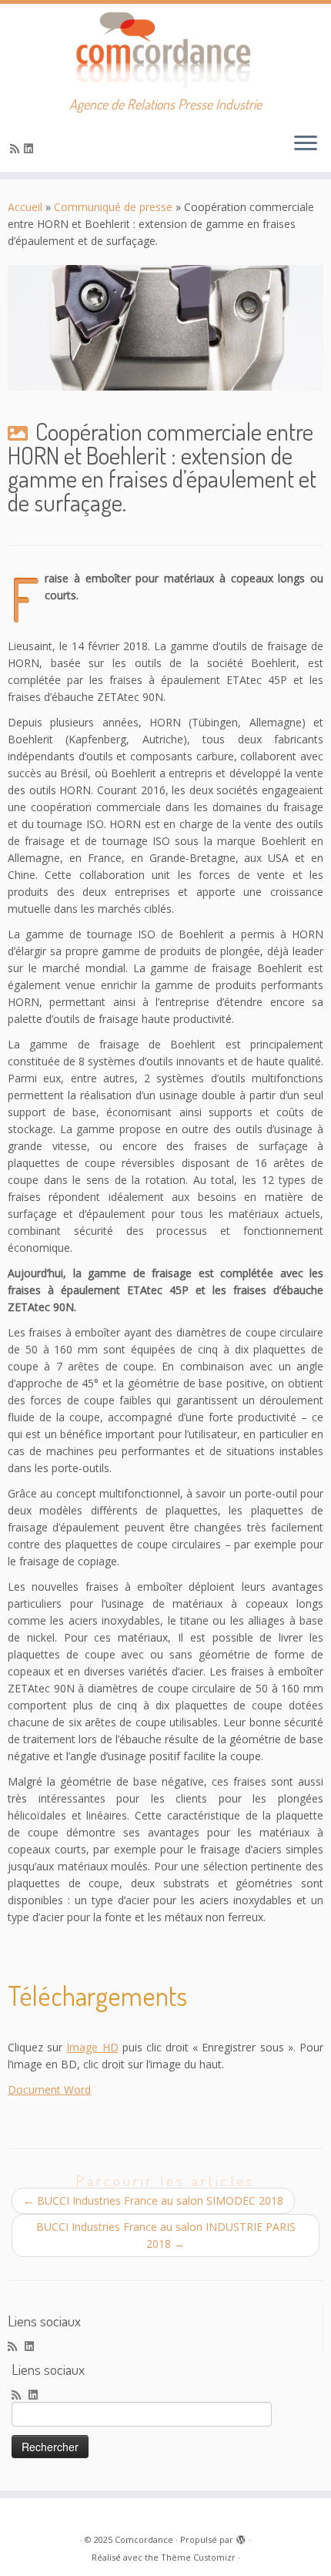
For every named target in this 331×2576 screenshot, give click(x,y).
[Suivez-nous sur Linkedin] (31, 148)
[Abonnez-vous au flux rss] (17, 148)
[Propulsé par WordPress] (241, 2537)
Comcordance (144, 2539)
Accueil (25, 207)
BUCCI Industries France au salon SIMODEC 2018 (153, 2200)
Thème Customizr (198, 2557)
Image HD (92, 2047)
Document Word (49, 2090)
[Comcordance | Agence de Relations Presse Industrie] (165, 50)
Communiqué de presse (113, 207)
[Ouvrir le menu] (306, 144)
